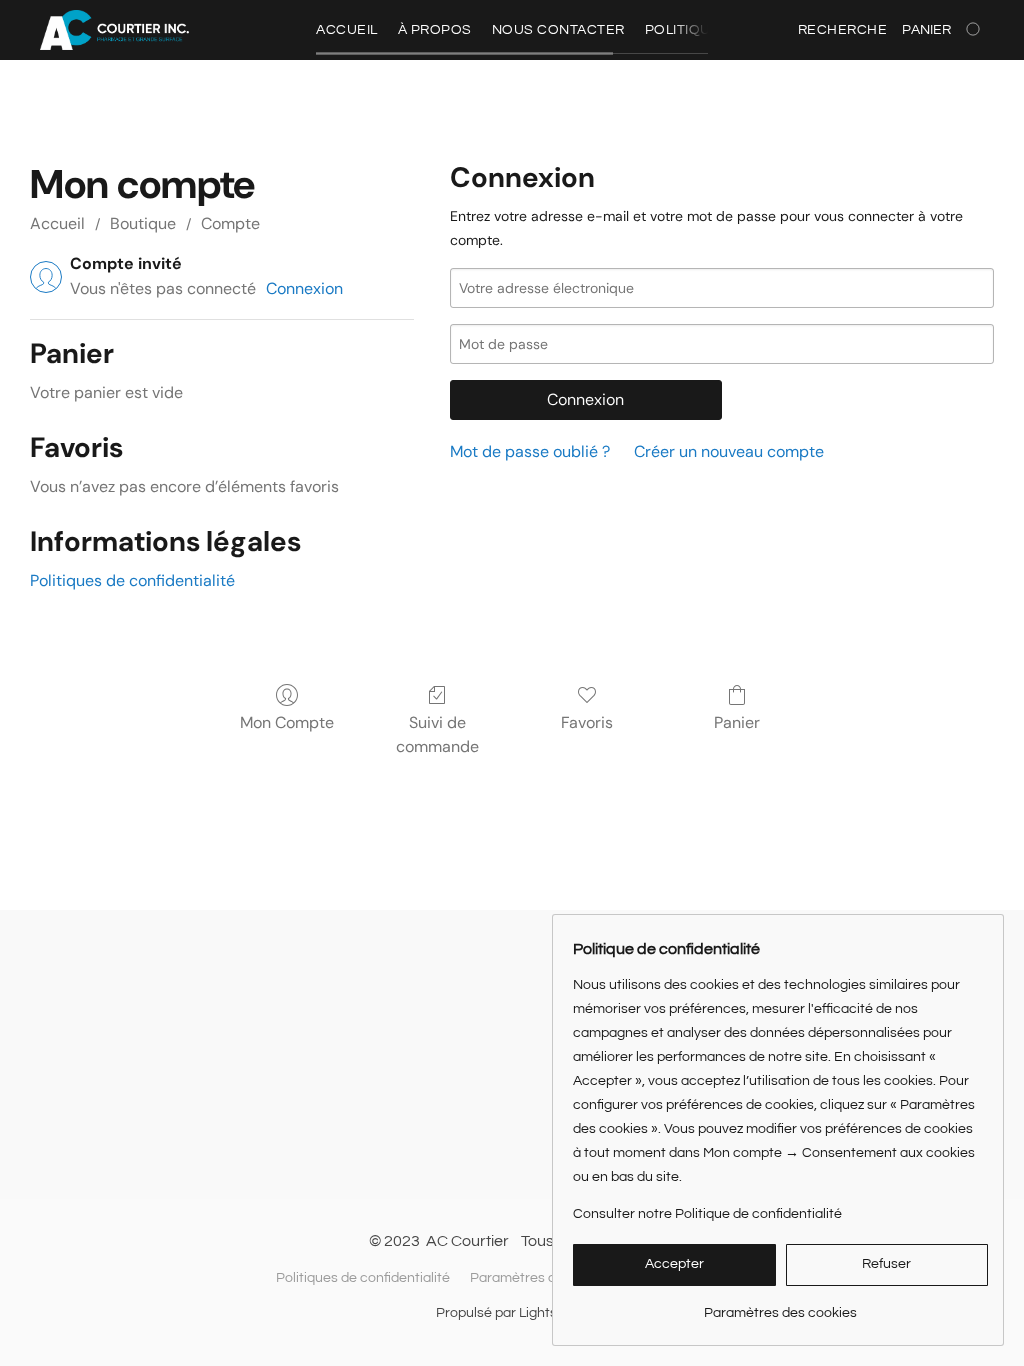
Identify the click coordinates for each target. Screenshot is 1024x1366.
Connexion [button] (304, 288)
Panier (737, 722)
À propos (435, 30)
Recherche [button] (843, 30)
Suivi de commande (437, 734)
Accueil (347, 30)
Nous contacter (558, 30)
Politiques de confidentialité (132, 580)
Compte (230, 223)
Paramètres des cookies (546, 1278)
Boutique (143, 223)
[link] (780, 1305)
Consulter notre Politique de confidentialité (707, 1214)
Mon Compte (287, 722)
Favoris (587, 722)
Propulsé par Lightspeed (512, 1313)
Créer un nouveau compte (729, 451)
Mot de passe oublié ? (530, 451)
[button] (114, 30)
